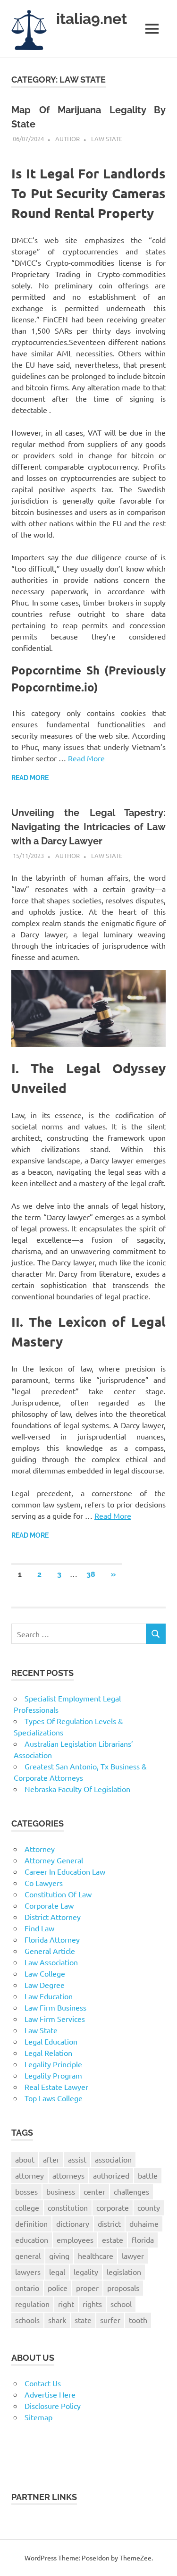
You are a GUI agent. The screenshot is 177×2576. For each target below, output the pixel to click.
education (32, 2239)
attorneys (68, 2175)
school (121, 2304)
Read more (30, 778)
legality (86, 2272)
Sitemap (38, 2417)
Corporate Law (49, 1905)
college (27, 2207)
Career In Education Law (65, 1871)
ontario (27, 2288)
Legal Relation (48, 2053)
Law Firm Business (55, 2007)
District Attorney (53, 1917)
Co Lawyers (44, 1883)
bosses (26, 2191)
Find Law (39, 1928)
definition (31, 2223)
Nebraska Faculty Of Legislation (77, 1789)
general (28, 2256)
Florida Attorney (52, 1939)
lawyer (133, 2256)
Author (67, 139)
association (113, 2159)
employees (75, 2239)
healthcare (96, 2256)
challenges (131, 2191)
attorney (29, 2175)
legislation (124, 2272)
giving (59, 2256)
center (94, 2191)
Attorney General (54, 1860)
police (58, 2288)
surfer (110, 2320)
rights (92, 2304)
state (83, 2320)
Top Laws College (54, 2098)
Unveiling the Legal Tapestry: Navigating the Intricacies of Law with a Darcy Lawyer (88, 827)
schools (27, 2320)
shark (57, 2320)
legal (57, 2272)
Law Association (51, 1962)
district (109, 2223)
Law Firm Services (55, 2019)
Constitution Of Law (58, 1894)
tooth (138, 2320)
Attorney (40, 1849)
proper (87, 2288)
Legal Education (51, 2041)
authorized (111, 2175)
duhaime (144, 2223)
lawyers (28, 2272)
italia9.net (92, 19)
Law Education (49, 1996)
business (61, 2191)
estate (113, 2239)
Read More (86, 758)
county (149, 2207)
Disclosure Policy (53, 2406)
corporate (113, 2207)
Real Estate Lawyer (56, 2087)
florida (143, 2239)
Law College (45, 1973)
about (25, 2159)
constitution (68, 2207)
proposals (123, 2288)
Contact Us (43, 2383)
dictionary (73, 2223)
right (66, 2304)
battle (148, 2175)
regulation (32, 2304)
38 (91, 1574)
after (51, 2159)
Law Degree (45, 1985)
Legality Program (53, 2075)
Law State (107, 139)
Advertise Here (50, 2394)
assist (77, 2159)
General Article (50, 1951)
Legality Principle (53, 2064)
